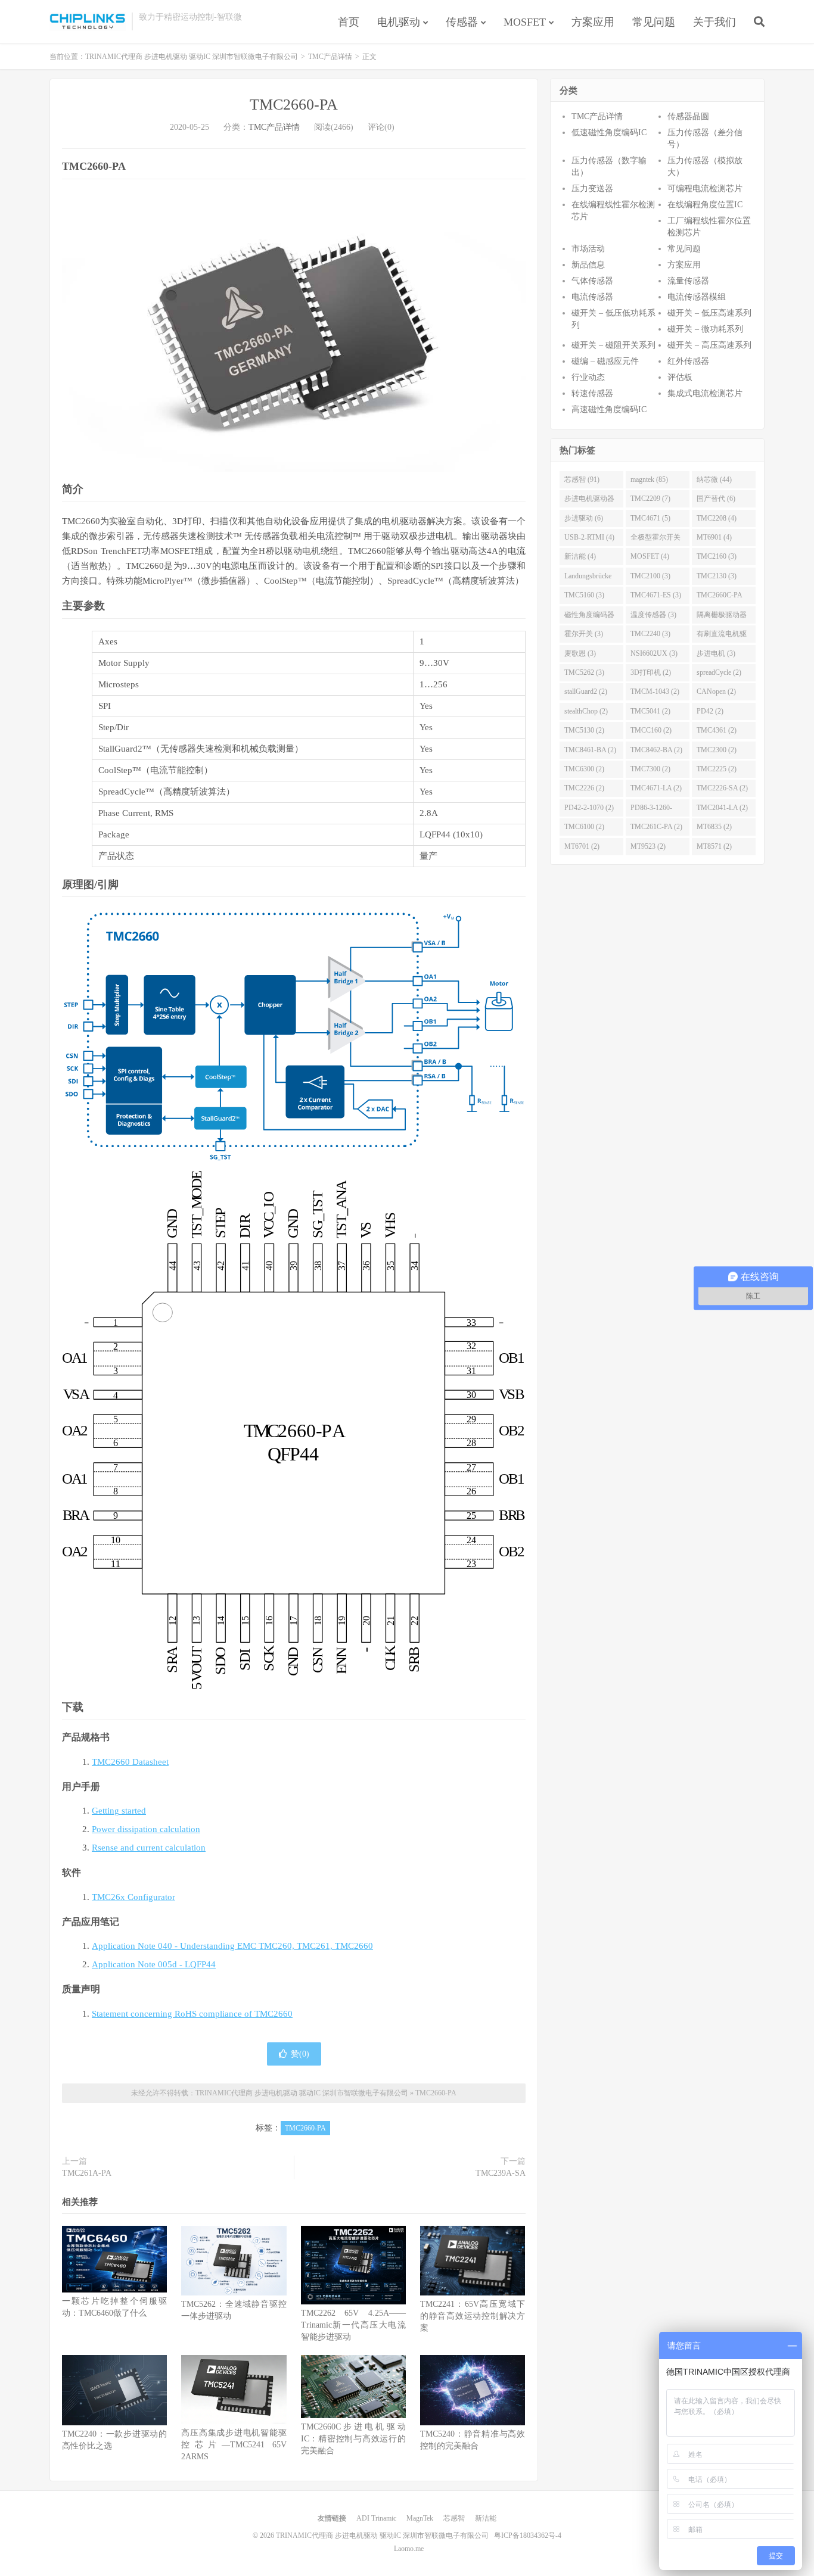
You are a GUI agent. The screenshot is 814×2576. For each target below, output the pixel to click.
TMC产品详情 (330, 57)
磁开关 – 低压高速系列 (709, 313)
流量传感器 (688, 281)
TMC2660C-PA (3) (720, 597)
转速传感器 (592, 393)
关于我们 (714, 22)
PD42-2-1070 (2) (589, 808)
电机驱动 (399, 22)
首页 (349, 22)
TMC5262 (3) (584, 672)
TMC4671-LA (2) (656, 788)
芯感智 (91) (582, 479)
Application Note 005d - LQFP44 (154, 1964)
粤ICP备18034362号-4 (528, 2535)
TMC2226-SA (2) (722, 788)
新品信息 (588, 265)
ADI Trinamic (376, 2518)
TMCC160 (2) (651, 730)
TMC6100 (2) (584, 827)
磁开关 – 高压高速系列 (709, 345)
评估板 (680, 377)
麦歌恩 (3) (580, 653)
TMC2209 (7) (650, 499)
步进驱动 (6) (584, 518)
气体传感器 (592, 281)
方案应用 (593, 22)
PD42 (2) (710, 711)
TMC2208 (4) (717, 518)
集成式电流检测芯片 (705, 393)
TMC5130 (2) (584, 730)
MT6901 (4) (714, 537)
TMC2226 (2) (584, 788)
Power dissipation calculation (146, 1829)
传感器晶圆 (688, 116)
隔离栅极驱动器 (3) (722, 617)
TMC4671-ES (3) (656, 595)
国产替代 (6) (716, 499)
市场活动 (588, 249)
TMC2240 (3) (650, 634)
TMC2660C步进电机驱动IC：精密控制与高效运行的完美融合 (353, 2439)
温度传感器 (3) (653, 615)
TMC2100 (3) (650, 576)
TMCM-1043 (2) (655, 691)
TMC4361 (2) (717, 730)
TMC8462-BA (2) (656, 750)
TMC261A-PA (87, 2173)
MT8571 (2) (714, 846)
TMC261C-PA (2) (656, 827)
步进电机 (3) (716, 653)
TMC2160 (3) (717, 556)
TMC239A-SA (501, 2173)
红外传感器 (688, 361)
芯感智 (454, 2518)
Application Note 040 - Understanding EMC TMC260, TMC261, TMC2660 (232, 1946)
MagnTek (420, 2518)
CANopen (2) (716, 691)
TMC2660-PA (294, 105)
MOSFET (525, 22)
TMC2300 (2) (717, 750)
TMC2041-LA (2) (722, 808)
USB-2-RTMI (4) (589, 537)
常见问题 (654, 22)
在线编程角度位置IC (705, 205)
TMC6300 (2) (584, 769)
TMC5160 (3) (584, 595)
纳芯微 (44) (714, 479)
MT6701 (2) (582, 846)
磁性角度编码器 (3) (589, 617)
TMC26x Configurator (133, 1897)
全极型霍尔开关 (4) (655, 540)
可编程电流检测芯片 (705, 189)
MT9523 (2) (648, 846)
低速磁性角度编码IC (609, 133)
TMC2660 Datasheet (130, 1762)
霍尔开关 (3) (584, 634)
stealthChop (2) (586, 711)
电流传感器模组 (697, 297)
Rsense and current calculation (149, 1848)
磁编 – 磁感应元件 (605, 361)
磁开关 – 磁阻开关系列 (613, 345)
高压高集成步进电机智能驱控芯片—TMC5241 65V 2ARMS (234, 2445)
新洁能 (486, 2518)
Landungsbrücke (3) (588, 578)
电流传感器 (592, 297)
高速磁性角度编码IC (609, 409)
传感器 (462, 22)
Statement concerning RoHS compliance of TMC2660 (192, 2014)
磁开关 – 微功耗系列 (705, 329)
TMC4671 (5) (650, 518)
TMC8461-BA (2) (590, 750)
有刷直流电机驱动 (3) (722, 636)
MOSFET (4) (650, 556)
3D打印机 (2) (651, 672)
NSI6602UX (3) (654, 653)
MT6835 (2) (714, 827)
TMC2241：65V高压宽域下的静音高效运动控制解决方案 (473, 2316)
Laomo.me (409, 2549)
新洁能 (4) (580, 556)
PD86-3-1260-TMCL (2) (651, 810)
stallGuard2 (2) (586, 691)
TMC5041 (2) (650, 711)
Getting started (119, 1811)
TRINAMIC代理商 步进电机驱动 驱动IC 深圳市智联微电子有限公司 (88, 21)
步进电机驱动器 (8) (589, 501)
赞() (300, 2054)
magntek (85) (649, 479)
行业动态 (588, 377)
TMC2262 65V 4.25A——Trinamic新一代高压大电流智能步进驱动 (353, 2325)
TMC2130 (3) (717, 576)
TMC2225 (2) (717, 769)
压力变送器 (592, 189)
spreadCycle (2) (719, 672)
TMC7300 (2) (650, 769)
